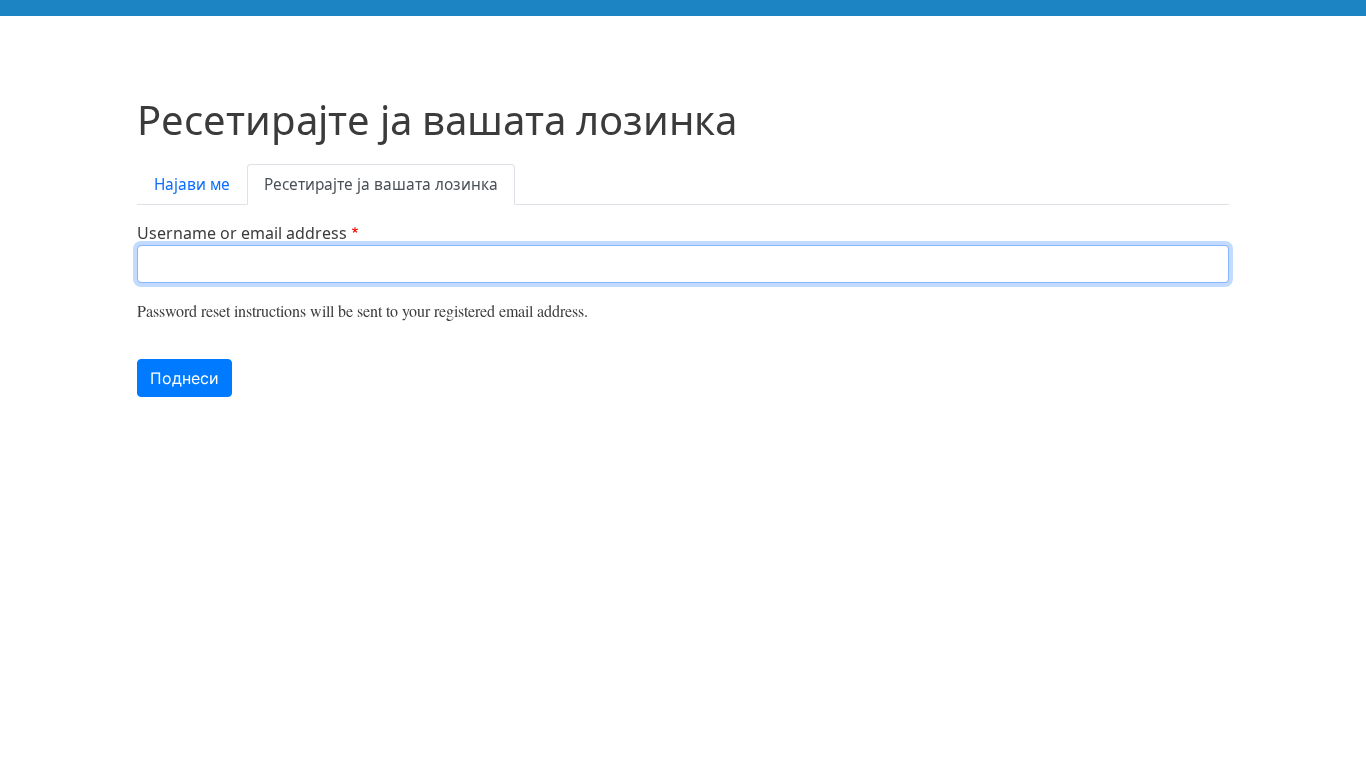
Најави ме (192, 184)
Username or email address (242, 233)
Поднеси (184, 378)
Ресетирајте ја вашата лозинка (381, 184)
